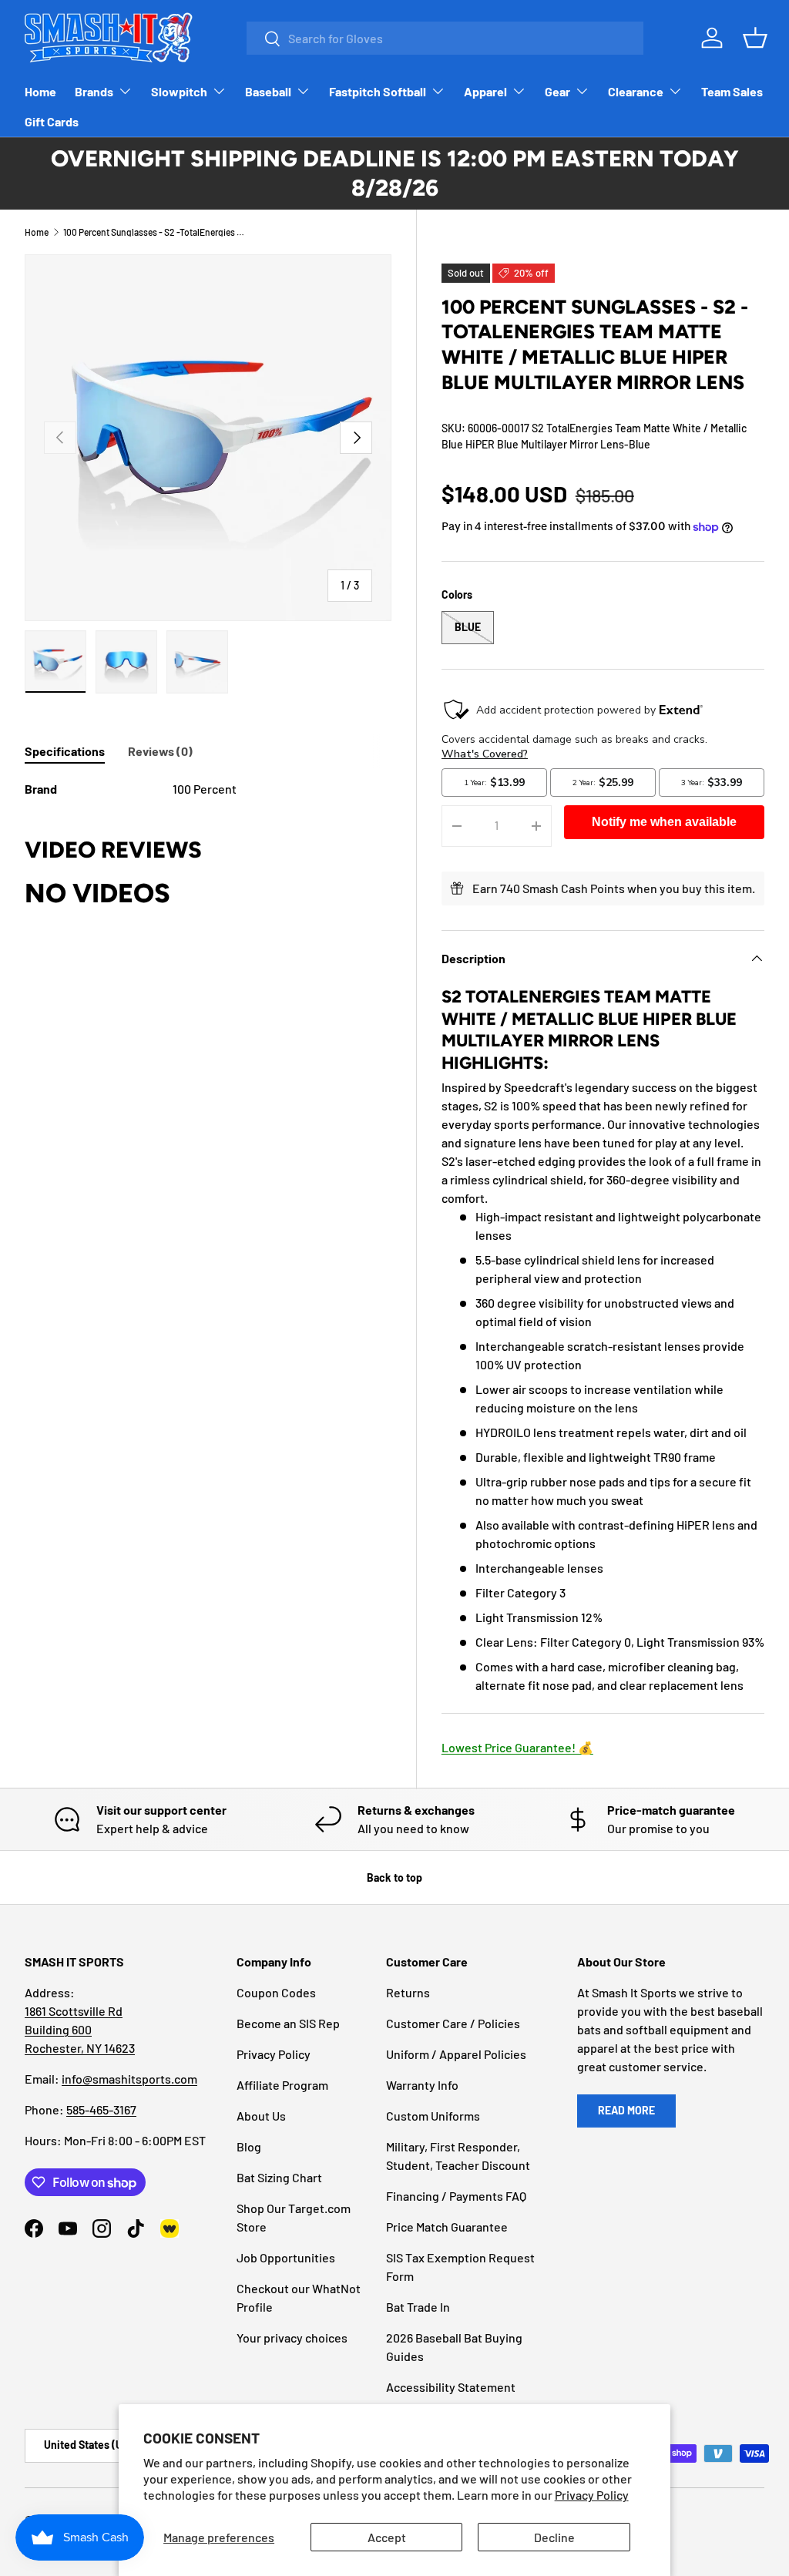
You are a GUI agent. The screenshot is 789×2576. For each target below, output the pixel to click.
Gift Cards (52, 121)
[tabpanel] (208, 789)
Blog (249, 2146)
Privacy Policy (592, 2495)
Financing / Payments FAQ (456, 2196)
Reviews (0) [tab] (160, 751)
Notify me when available (664, 822)
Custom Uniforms (433, 2116)
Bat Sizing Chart (279, 2177)
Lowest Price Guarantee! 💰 (517, 1747)
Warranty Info (422, 2085)
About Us (261, 2116)
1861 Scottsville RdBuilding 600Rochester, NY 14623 (80, 2029)
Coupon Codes (276, 1992)
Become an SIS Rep (288, 2023)
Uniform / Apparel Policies (456, 2054)
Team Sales (732, 91)
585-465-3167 (101, 2109)
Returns (408, 1992)
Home (40, 91)
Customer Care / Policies (453, 2023)
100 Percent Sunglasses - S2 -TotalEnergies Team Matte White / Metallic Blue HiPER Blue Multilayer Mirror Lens (156, 232)
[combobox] (445, 38)
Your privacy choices (292, 2338)
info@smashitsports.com (129, 2079)
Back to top (394, 1877)
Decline (554, 2537)
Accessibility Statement (451, 2387)
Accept (387, 2537)
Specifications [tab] (65, 751)
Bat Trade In (418, 2307)
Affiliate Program (282, 2085)
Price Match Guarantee (447, 2227)
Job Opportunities (286, 2257)
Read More (626, 2110)
